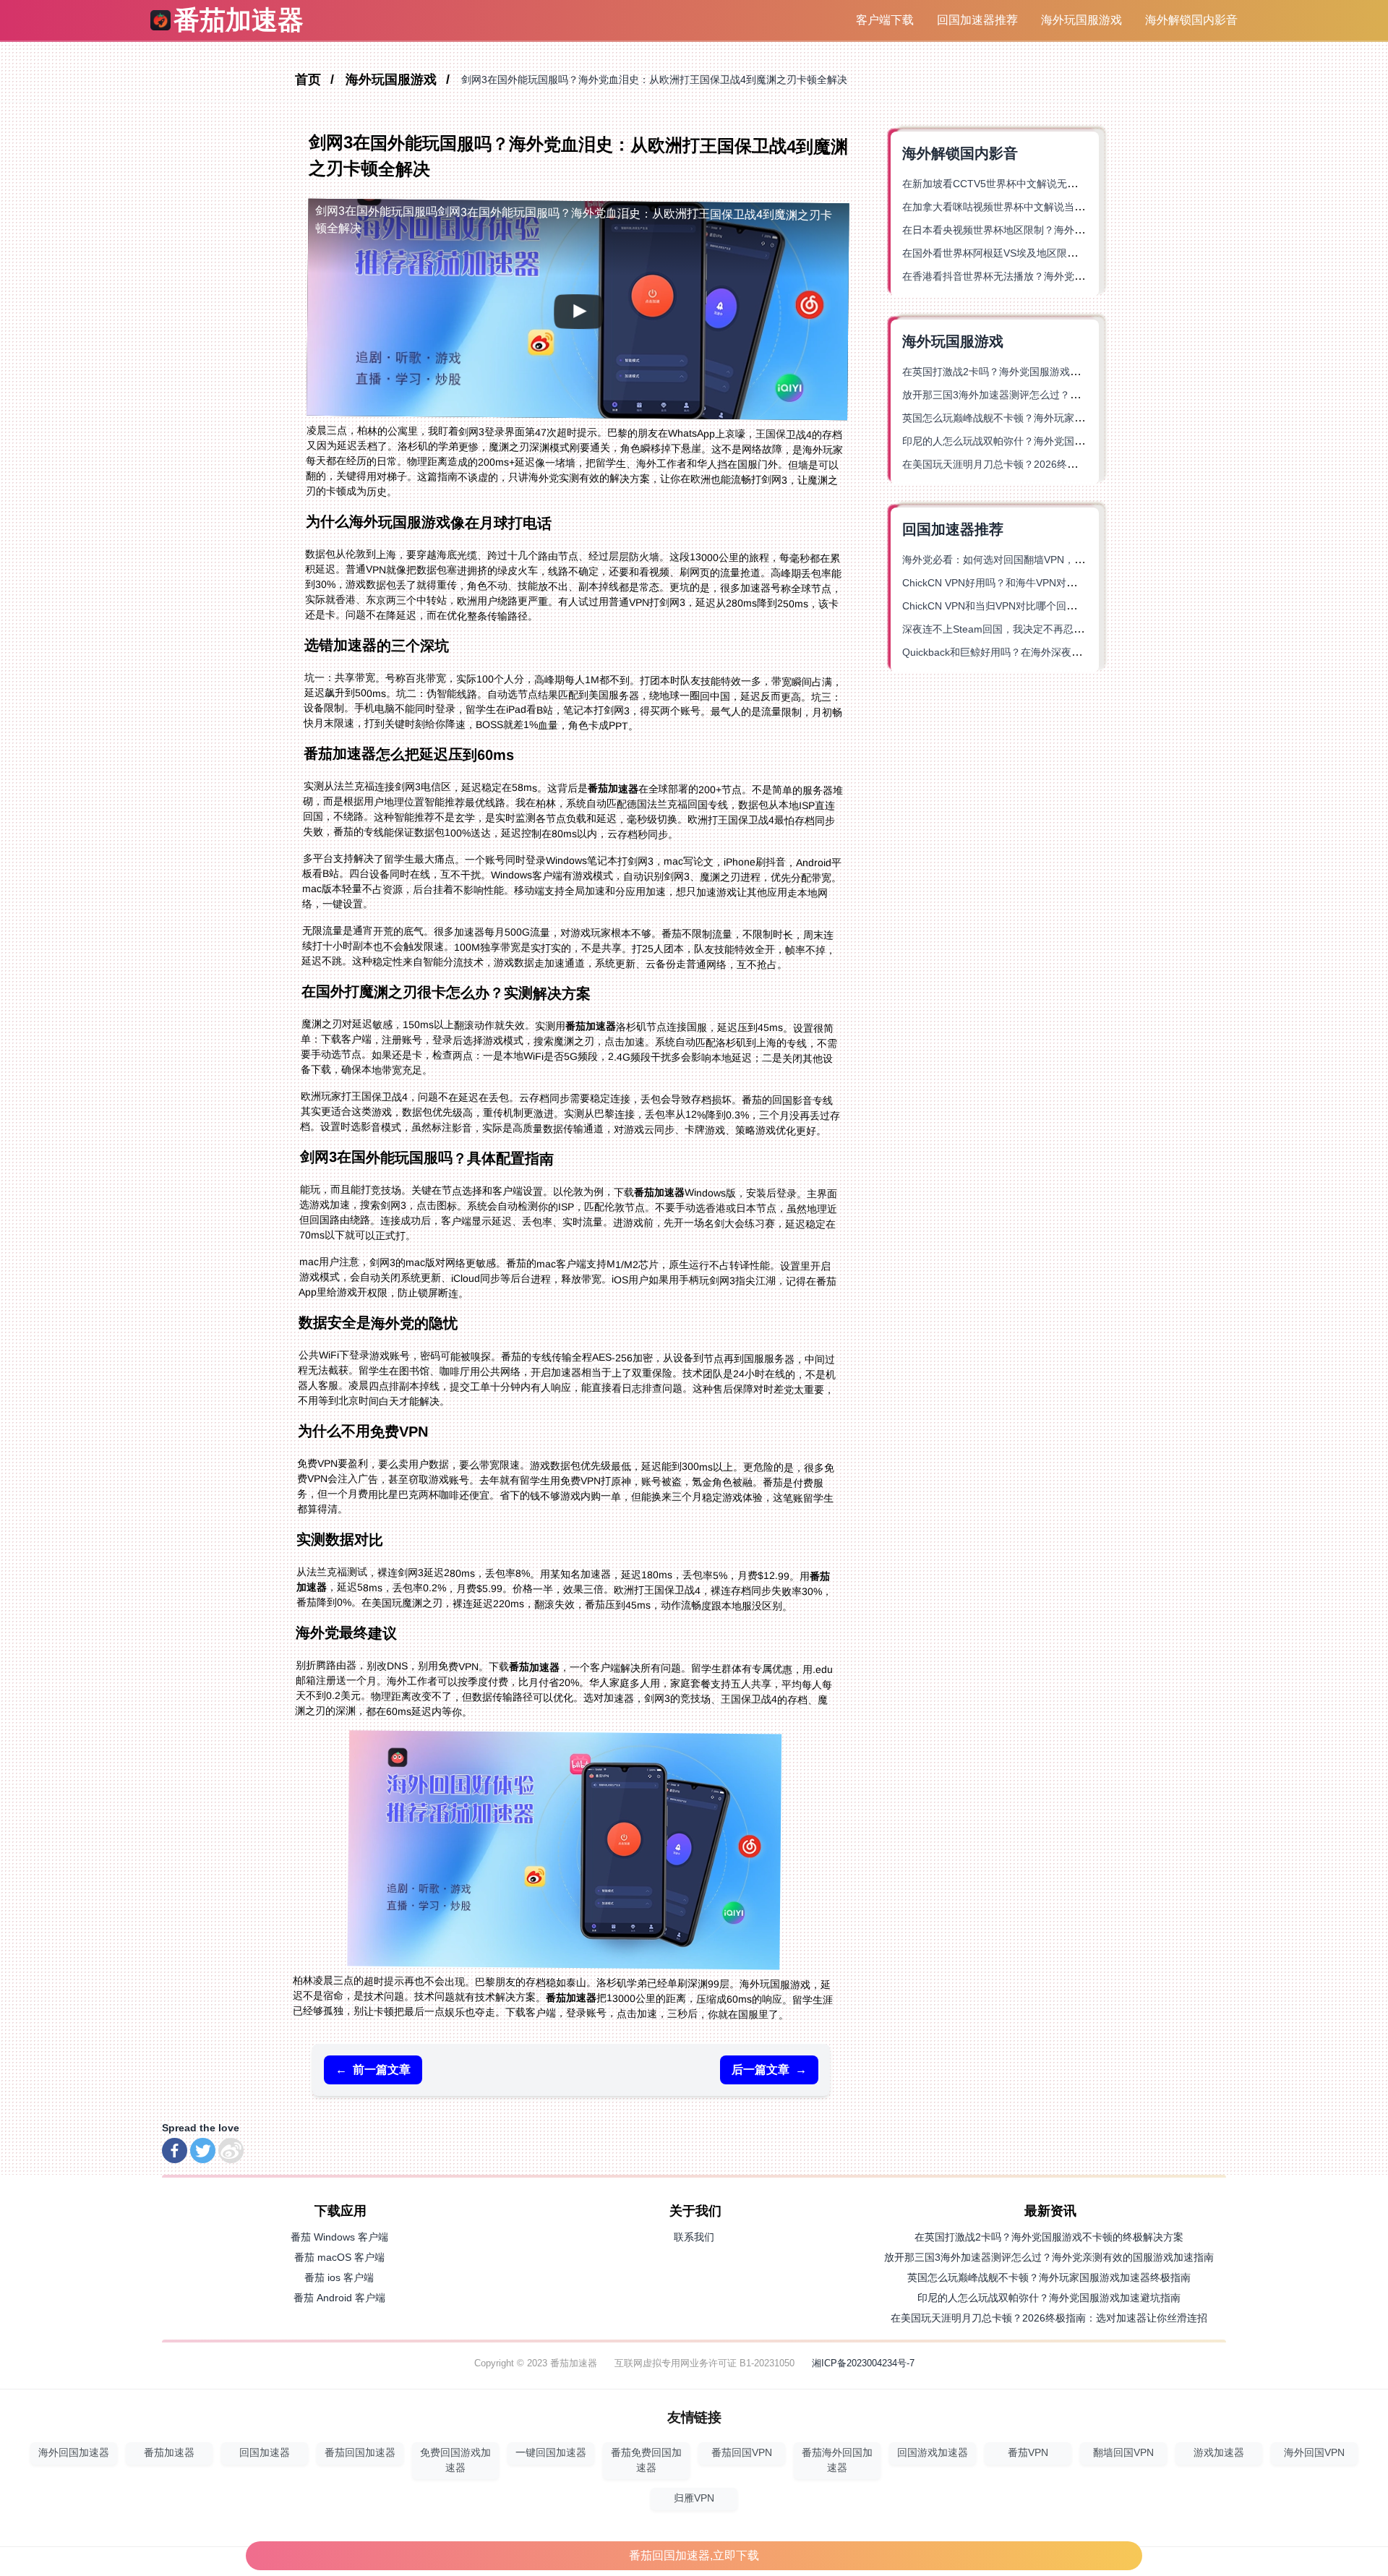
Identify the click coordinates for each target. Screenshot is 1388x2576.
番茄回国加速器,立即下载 (694, 2555)
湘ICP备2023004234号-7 (863, 2363)
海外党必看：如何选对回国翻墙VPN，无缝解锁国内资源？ (1034, 560)
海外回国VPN (1314, 2453)
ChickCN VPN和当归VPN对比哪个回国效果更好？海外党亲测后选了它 (1060, 606)
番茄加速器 (169, 2453)
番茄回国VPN (742, 2453)
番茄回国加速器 (360, 2453)
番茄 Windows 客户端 (339, 2237)
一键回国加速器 (551, 2453)
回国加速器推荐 (977, 20)
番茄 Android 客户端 (339, 2298)
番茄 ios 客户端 (339, 2277)
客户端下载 (885, 20)
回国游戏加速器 (933, 2453)
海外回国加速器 (74, 2453)
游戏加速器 (1219, 2453)
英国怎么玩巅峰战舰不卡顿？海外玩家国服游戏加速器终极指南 (1044, 418)
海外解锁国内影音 (1191, 20)
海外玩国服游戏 (1081, 20)
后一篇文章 (769, 2070)
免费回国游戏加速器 (455, 2460)
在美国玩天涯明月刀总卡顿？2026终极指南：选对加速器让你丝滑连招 (1061, 464)
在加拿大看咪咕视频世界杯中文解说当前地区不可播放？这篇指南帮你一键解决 (1079, 207)
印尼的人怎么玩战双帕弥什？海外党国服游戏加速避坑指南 (1034, 441)
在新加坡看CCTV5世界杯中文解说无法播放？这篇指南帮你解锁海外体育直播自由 (1086, 184)
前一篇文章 (373, 2070)
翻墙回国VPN (1123, 2453)
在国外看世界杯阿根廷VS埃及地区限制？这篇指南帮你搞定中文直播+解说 (1068, 253)
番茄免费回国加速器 (646, 2460)
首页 (310, 80)
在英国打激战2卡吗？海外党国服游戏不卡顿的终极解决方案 (1037, 372)
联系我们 (694, 2237)
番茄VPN (1028, 2453)
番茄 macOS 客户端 (339, 2257)
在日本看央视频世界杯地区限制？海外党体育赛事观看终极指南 (1044, 230)
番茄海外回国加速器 (837, 2460)
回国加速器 (265, 2453)
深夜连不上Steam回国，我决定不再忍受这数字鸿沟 (1018, 629)
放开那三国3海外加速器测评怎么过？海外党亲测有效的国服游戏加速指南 (1067, 395)
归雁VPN (694, 2498)
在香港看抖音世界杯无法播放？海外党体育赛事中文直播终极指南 (1049, 276)
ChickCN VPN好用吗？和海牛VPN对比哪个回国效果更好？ (1035, 583)
